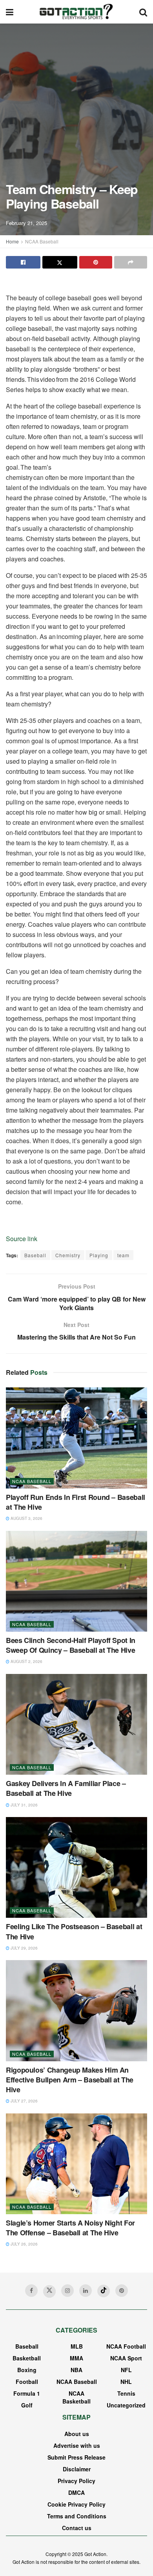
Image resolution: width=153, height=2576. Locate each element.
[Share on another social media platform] (131, 262)
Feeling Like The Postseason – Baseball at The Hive (74, 1931)
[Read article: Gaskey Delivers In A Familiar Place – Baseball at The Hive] (76, 1724)
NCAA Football (126, 2346)
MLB (77, 2346)
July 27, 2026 (24, 2101)
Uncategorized (126, 2405)
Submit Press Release (76, 2457)
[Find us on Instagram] (67, 2291)
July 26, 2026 (24, 2244)
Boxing (27, 2370)
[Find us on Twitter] (49, 2291)
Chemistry (68, 1255)
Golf (27, 2405)
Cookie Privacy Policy (76, 2504)
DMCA (76, 2492)
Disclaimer (77, 2469)
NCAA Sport (126, 2358)
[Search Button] (143, 12)
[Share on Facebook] (23, 262)
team (123, 1255)
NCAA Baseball (42, 241)
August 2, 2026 (26, 1661)
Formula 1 (27, 2393)
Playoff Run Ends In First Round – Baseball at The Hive (76, 1502)
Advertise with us (77, 2445)
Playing (99, 1255)
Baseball (35, 1255)
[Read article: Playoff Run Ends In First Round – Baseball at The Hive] (76, 1438)
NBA (76, 2370)
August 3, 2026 (26, 1518)
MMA (76, 2358)
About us (77, 2434)
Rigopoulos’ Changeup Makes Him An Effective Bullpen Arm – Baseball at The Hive (70, 2080)
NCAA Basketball (76, 2397)
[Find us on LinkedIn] (86, 2291)
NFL (126, 2370)
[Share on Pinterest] (96, 262)
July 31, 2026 (24, 1805)
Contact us (77, 2528)
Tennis (126, 2393)
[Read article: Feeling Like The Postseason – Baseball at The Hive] (76, 1867)
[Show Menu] (10, 12)
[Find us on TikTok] (104, 2291)
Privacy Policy (76, 2481)
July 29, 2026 (24, 1948)
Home (12, 241)
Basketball (27, 2358)
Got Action (95, 2554)
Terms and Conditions (77, 2516)
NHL (126, 2382)
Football (27, 2382)
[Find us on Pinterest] (122, 2291)
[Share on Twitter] (60, 262)
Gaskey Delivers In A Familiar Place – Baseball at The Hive (66, 1788)
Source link (22, 1239)
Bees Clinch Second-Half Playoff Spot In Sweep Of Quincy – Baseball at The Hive (71, 1645)
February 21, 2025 (26, 223)
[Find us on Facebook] (31, 2291)
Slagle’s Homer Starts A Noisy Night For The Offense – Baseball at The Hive (70, 2228)
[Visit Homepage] (76, 12)
